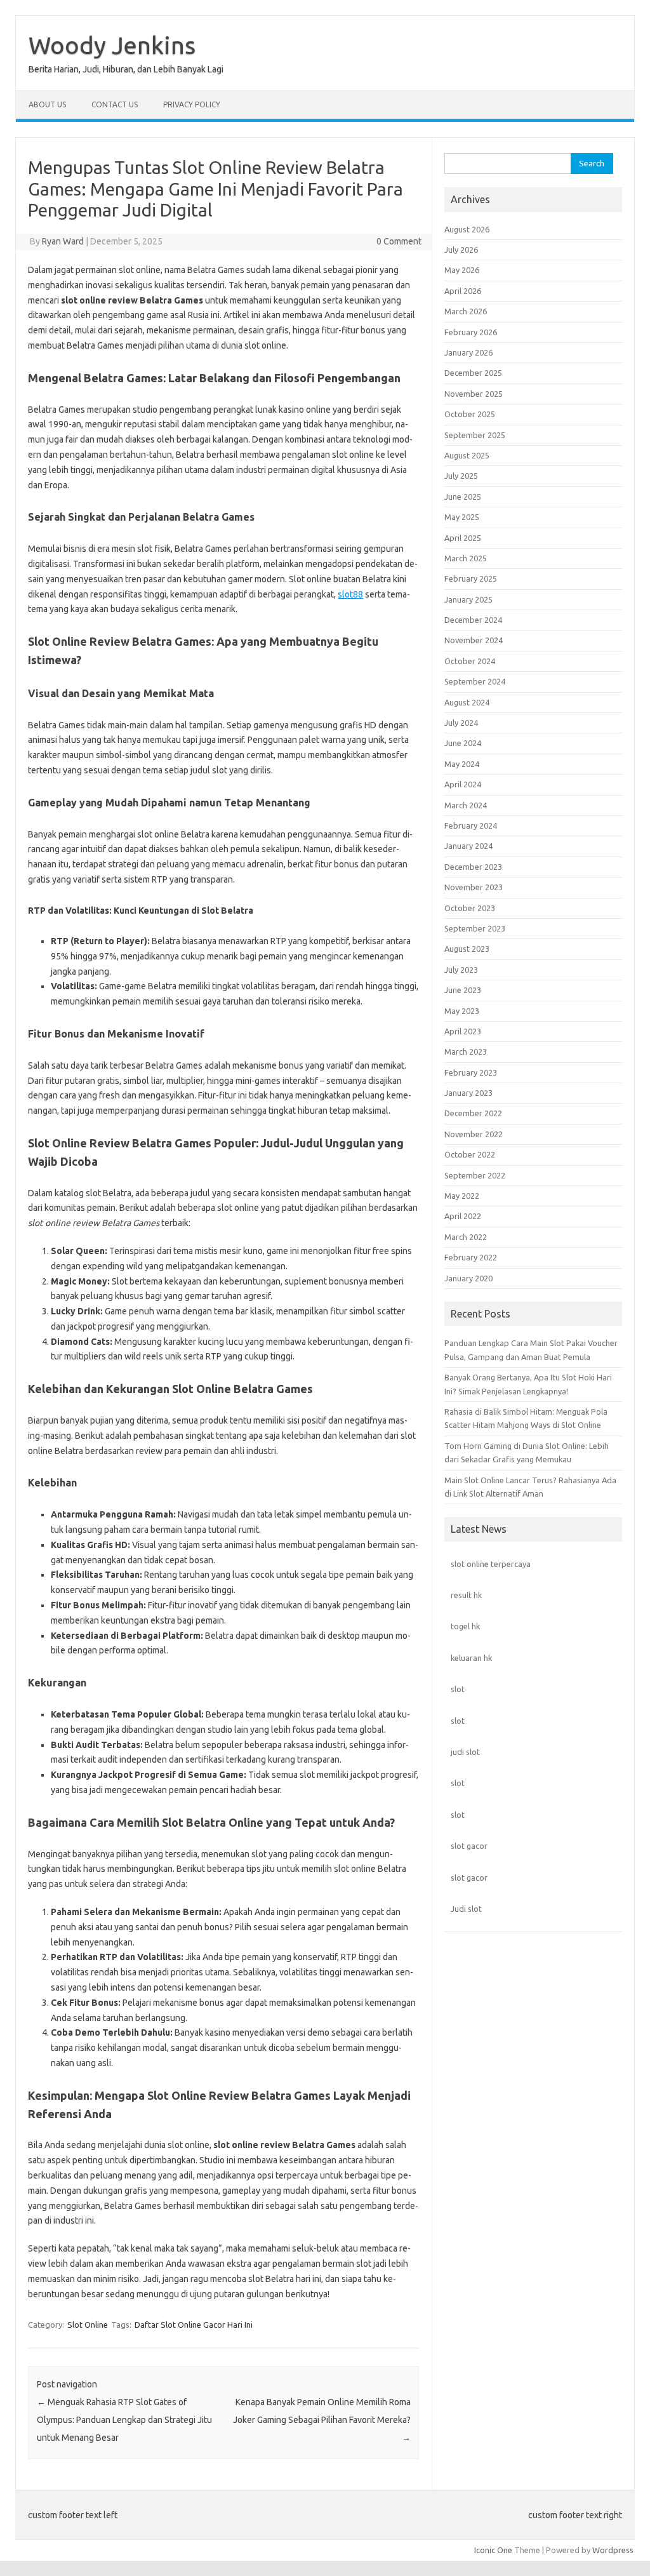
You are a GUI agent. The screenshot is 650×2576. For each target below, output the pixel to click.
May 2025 (462, 517)
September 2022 (475, 1175)
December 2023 (473, 867)
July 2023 (461, 970)
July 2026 (461, 250)
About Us (47, 104)
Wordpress (613, 2550)
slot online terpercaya (491, 1564)
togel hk (465, 1626)
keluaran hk (471, 1658)
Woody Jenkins (112, 45)
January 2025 (468, 599)
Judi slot (466, 1909)
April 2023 (463, 1031)
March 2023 (466, 1051)
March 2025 (466, 558)
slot (458, 1689)
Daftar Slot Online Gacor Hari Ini (194, 2325)
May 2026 (462, 270)
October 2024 (470, 661)
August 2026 (467, 229)
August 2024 (467, 702)
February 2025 (471, 578)
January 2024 (468, 846)
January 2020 (468, 1278)
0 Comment (399, 241)
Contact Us (115, 104)
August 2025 (467, 455)
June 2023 (463, 990)
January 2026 (468, 352)
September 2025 (475, 435)
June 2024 (463, 743)
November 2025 (474, 394)
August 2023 (467, 949)
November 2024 (474, 640)
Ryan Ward (63, 241)
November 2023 (474, 887)
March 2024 (466, 805)
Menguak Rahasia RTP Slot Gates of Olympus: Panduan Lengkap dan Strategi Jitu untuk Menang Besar (124, 2420)
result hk (466, 1595)
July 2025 (461, 476)
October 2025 (470, 414)
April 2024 (463, 784)
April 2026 (463, 291)
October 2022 (470, 1154)
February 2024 (471, 825)
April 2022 (463, 1216)
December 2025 (473, 373)
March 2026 (466, 311)
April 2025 (463, 538)
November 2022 (474, 1134)
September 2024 (475, 681)
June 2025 (463, 497)
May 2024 (462, 764)
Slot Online (88, 2325)
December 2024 (473, 620)
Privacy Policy (192, 104)
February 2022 (471, 1257)
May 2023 (462, 1011)
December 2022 (473, 1113)
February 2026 (471, 332)
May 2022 (462, 1196)
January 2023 (468, 1093)
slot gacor (469, 1846)
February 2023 (471, 1072)
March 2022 (466, 1237)
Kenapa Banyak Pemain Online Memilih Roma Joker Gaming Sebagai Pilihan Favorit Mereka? (322, 2420)
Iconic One (493, 2550)
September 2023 (475, 928)
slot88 (350, 594)
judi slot (465, 1752)
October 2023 (470, 908)
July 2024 (461, 723)
